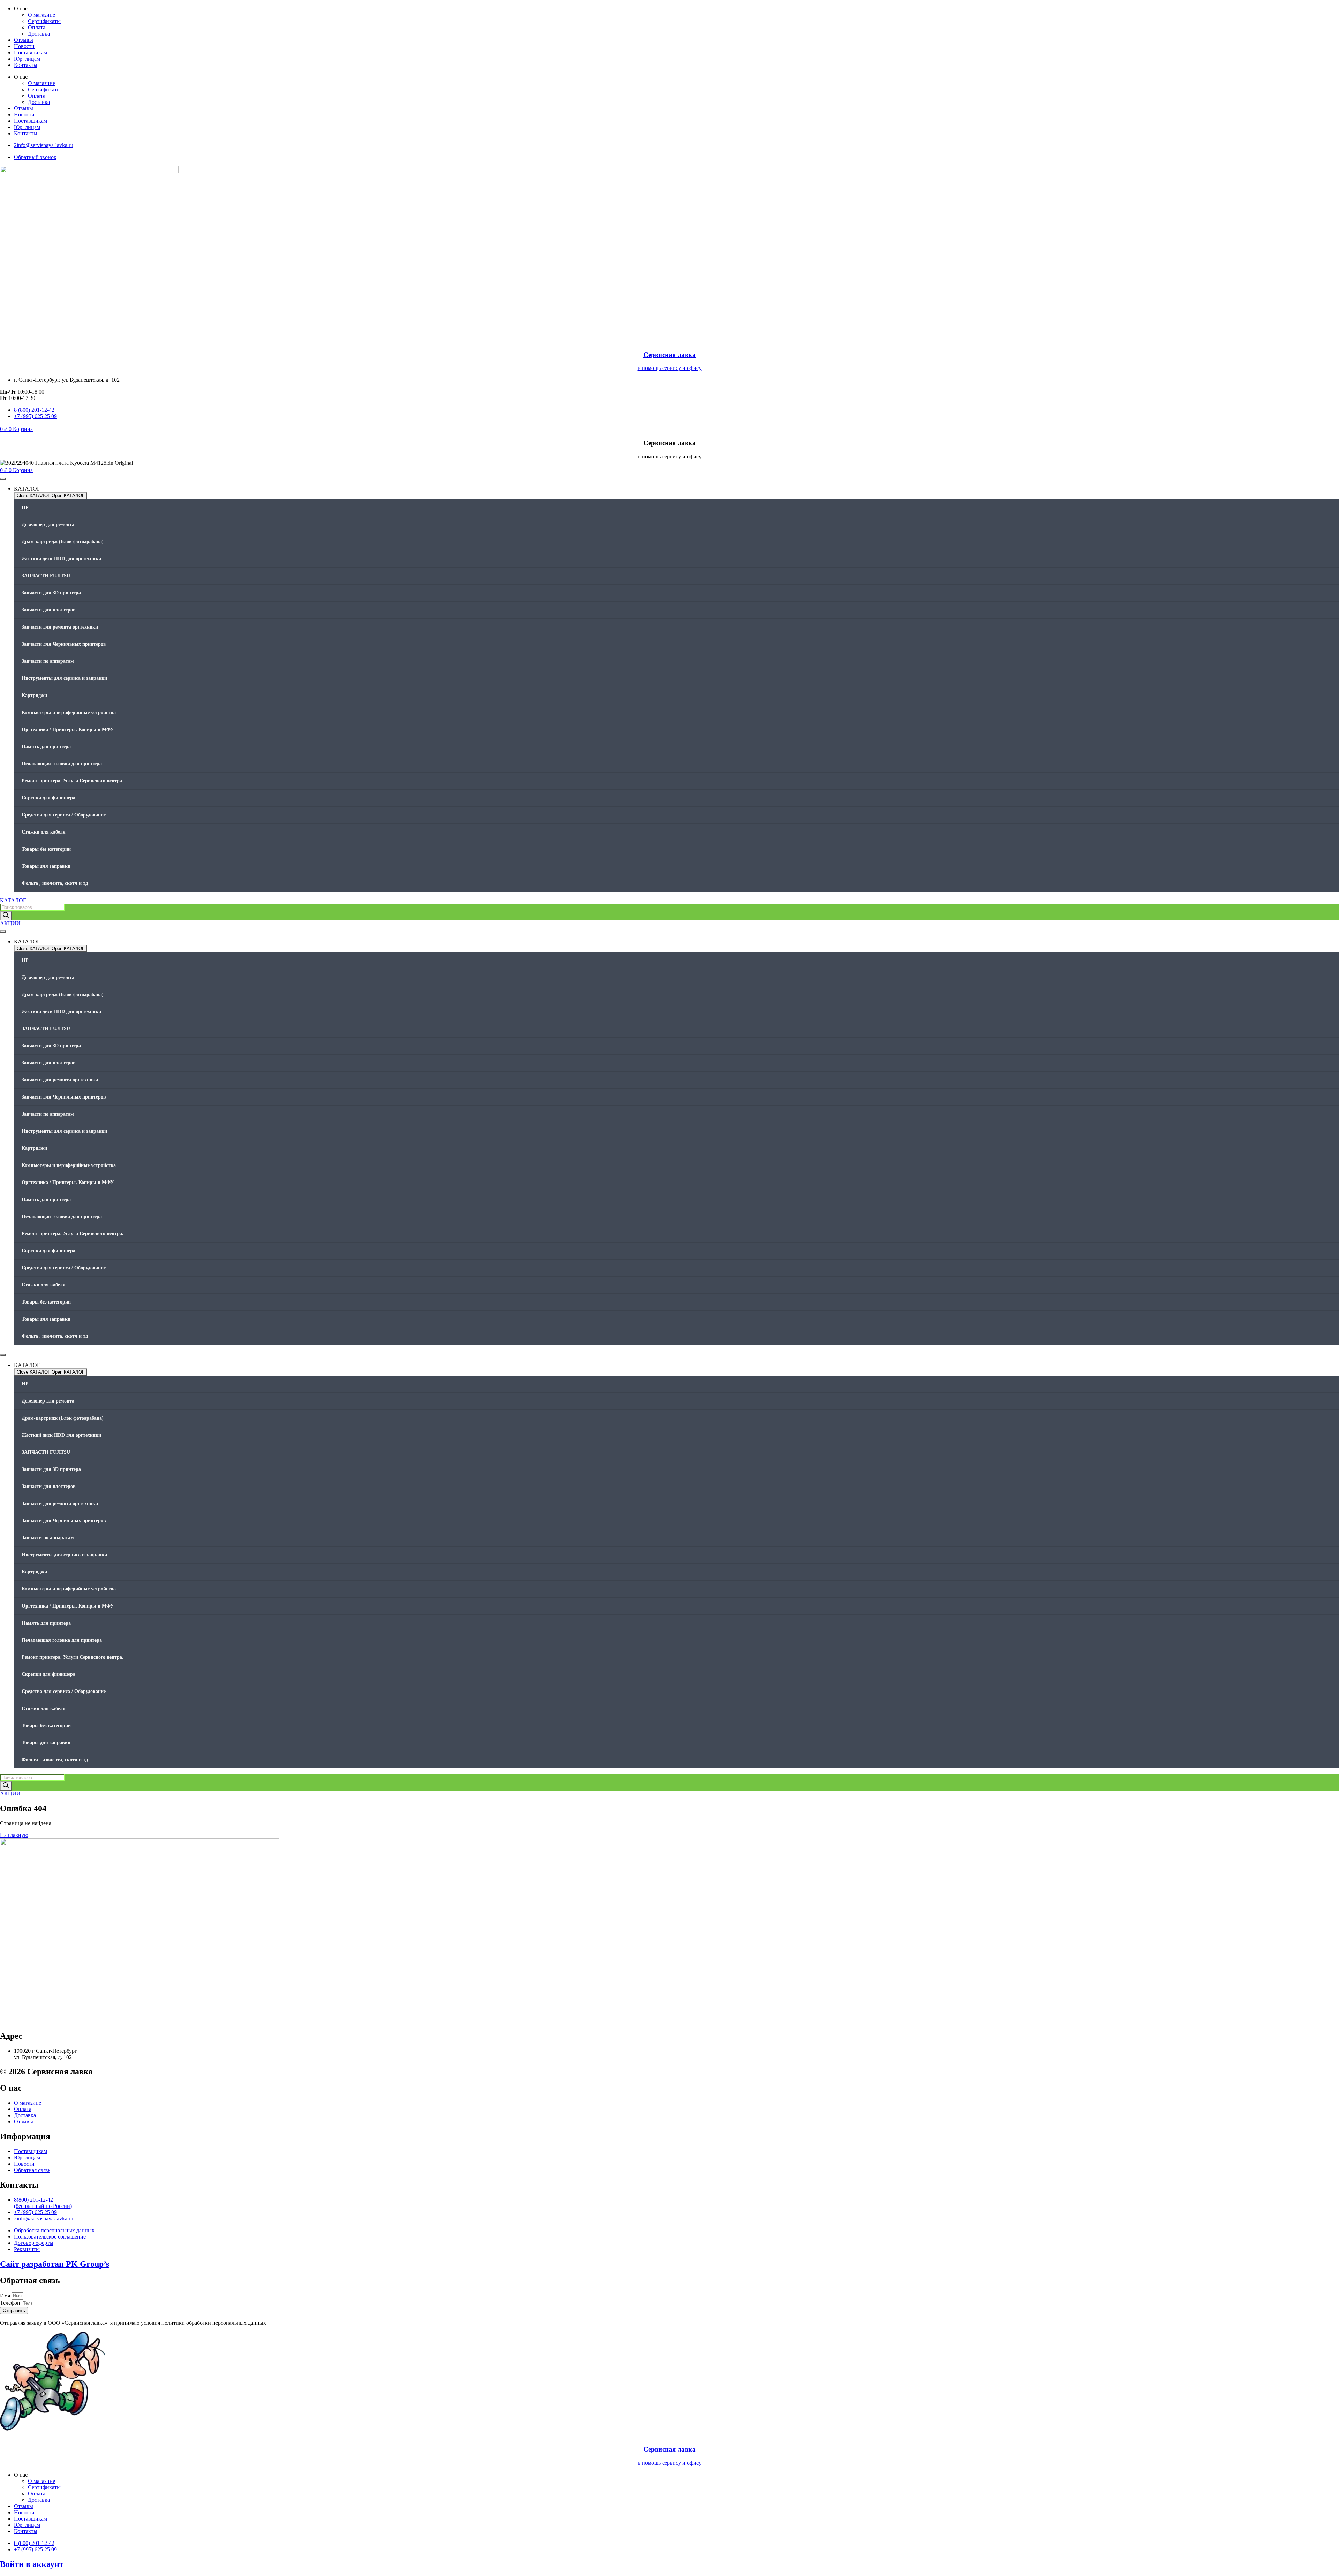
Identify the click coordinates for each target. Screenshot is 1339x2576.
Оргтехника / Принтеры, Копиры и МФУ (68, 730)
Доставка (39, 34)
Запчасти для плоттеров (49, 610)
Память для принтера (46, 747)
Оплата (37, 27)
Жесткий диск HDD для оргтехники (61, 559)
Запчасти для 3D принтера (51, 593)
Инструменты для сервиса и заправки (64, 678)
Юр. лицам (27, 59)
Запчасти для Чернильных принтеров (64, 644)
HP (25, 507)
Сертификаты (44, 21)
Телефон (11, 2303)
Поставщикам (31, 52)
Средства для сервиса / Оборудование (64, 815)
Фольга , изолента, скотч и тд (55, 883)
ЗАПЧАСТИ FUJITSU (46, 576)
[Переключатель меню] (3, 479)
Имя (6, 2296)
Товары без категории (46, 849)
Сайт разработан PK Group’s (55, 2264)
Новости (24, 46)
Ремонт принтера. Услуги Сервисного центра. (73, 781)
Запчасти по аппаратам (48, 661)
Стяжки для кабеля (44, 832)
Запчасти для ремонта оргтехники (60, 627)
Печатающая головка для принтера (62, 764)
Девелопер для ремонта (48, 525)
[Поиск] (6, 916)
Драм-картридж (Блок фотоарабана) (63, 542)
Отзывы (24, 40)
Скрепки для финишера (48, 798)
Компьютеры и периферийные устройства (69, 712)
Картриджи (34, 695)
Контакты (26, 65)
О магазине (41, 15)
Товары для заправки (46, 866)
